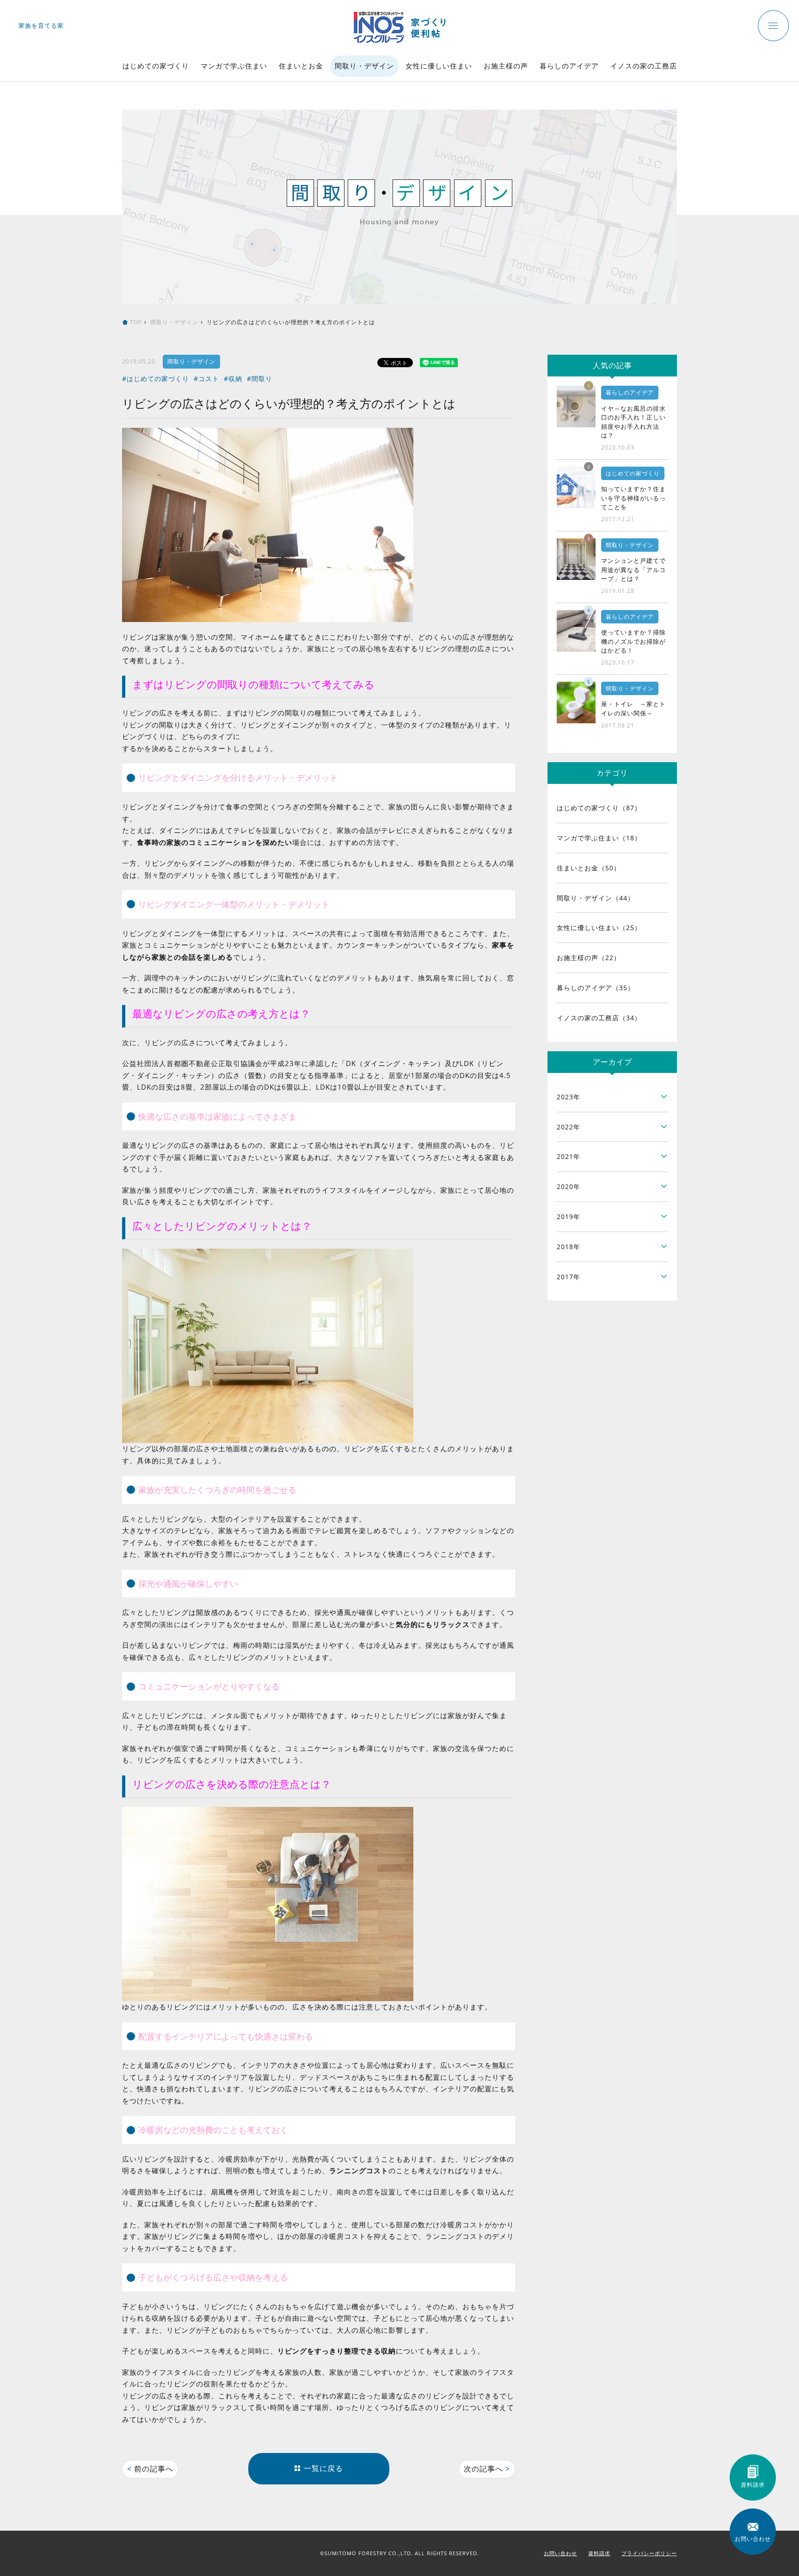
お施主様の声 (506, 66)
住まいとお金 (301, 66)
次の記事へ (487, 2469)
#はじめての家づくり (156, 379)
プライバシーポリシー (649, 2553)
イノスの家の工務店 (644, 66)
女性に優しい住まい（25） (599, 927)
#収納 (233, 379)
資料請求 (599, 2553)
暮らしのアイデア (569, 66)
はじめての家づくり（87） (599, 808)
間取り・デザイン (364, 66)
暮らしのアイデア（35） (596, 988)
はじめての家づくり (156, 66)
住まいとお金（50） (589, 868)
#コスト (206, 379)
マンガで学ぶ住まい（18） (599, 838)
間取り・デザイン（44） (596, 898)
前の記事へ (150, 2469)
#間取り (260, 379)
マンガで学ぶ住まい (234, 66)
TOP (136, 322)
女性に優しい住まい (439, 66)
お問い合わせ (560, 2553)
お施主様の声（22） (589, 958)
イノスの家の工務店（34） (599, 1018)
